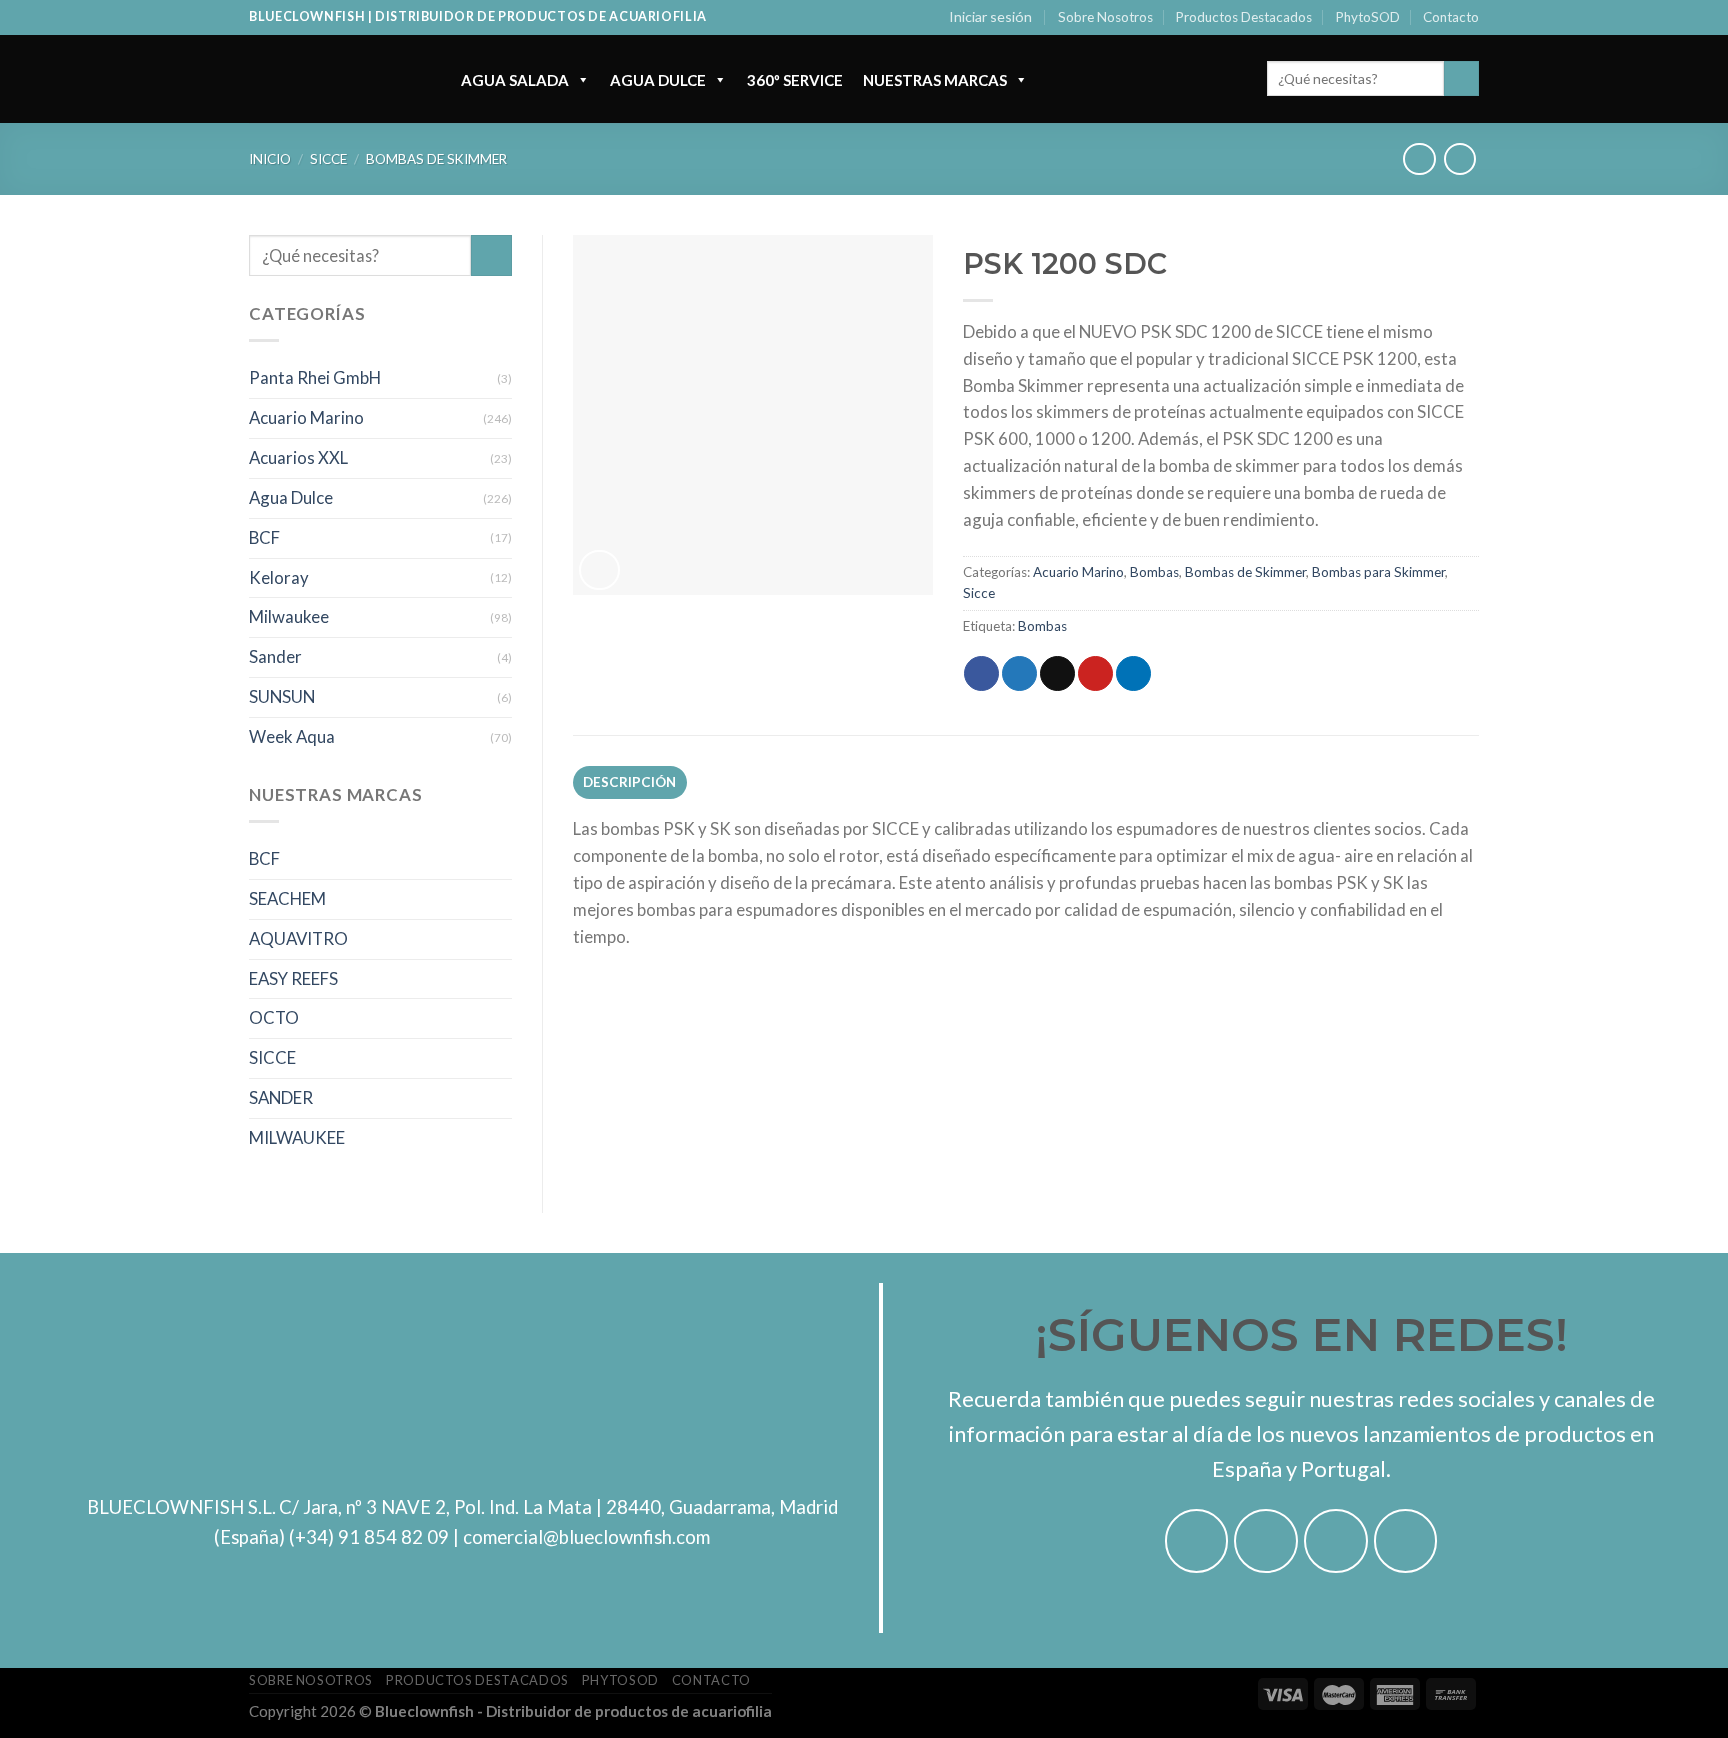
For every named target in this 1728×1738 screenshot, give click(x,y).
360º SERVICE (795, 80)
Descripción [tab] (630, 782)
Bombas (1154, 572)
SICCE (272, 1057)
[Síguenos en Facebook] (1197, 1541)
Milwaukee (289, 616)
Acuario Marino (306, 417)
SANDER (281, 1097)
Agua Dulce (658, 80)
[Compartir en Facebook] (981, 673)
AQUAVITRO (298, 938)
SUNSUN (282, 696)
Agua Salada (515, 80)
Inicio (270, 159)
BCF (264, 537)
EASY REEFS (293, 978)
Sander (275, 656)
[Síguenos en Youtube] (1406, 1541)
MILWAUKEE (297, 1137)
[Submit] (1461, 78)
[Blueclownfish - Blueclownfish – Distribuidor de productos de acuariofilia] (335, 79)
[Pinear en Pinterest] (1095, 673)
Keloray (279, 577)
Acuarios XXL (298, 457)
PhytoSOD (1368, 17)
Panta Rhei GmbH (315, 377)
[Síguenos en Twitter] (1336, 1541)
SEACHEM (287, 898)
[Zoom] (599, 570)
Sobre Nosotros (1105, 17)
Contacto (1451, 17)
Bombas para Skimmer (1378, 572)
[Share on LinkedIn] (1133, 673)
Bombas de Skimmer (436, 159)
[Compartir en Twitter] (1019, 673)
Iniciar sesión (990, 16)
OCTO (274, 1017)
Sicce (328, 159)
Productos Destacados (1244, 17)
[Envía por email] (1057, 673)
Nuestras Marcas (935, 80)
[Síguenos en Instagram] (1266, 1541)
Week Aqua (292, 736)
